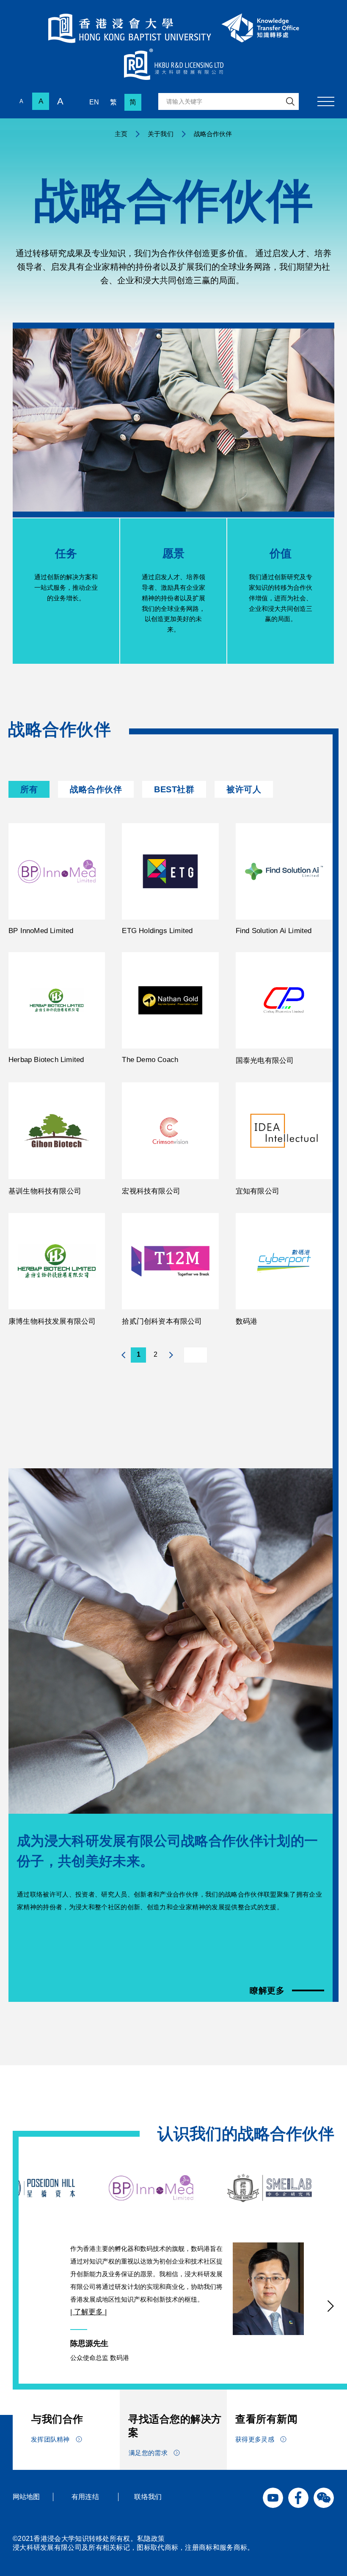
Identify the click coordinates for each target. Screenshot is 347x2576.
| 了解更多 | (88, 2312)
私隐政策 (151, 2539)
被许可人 (244, 789)
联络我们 (148, 2497)
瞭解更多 (267, 1990)
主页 (121, 134)
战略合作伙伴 (96, 789)
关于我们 (160, 134)
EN (94, 102)
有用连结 (85, 2497)
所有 (29, 789)
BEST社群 (174, 789)
